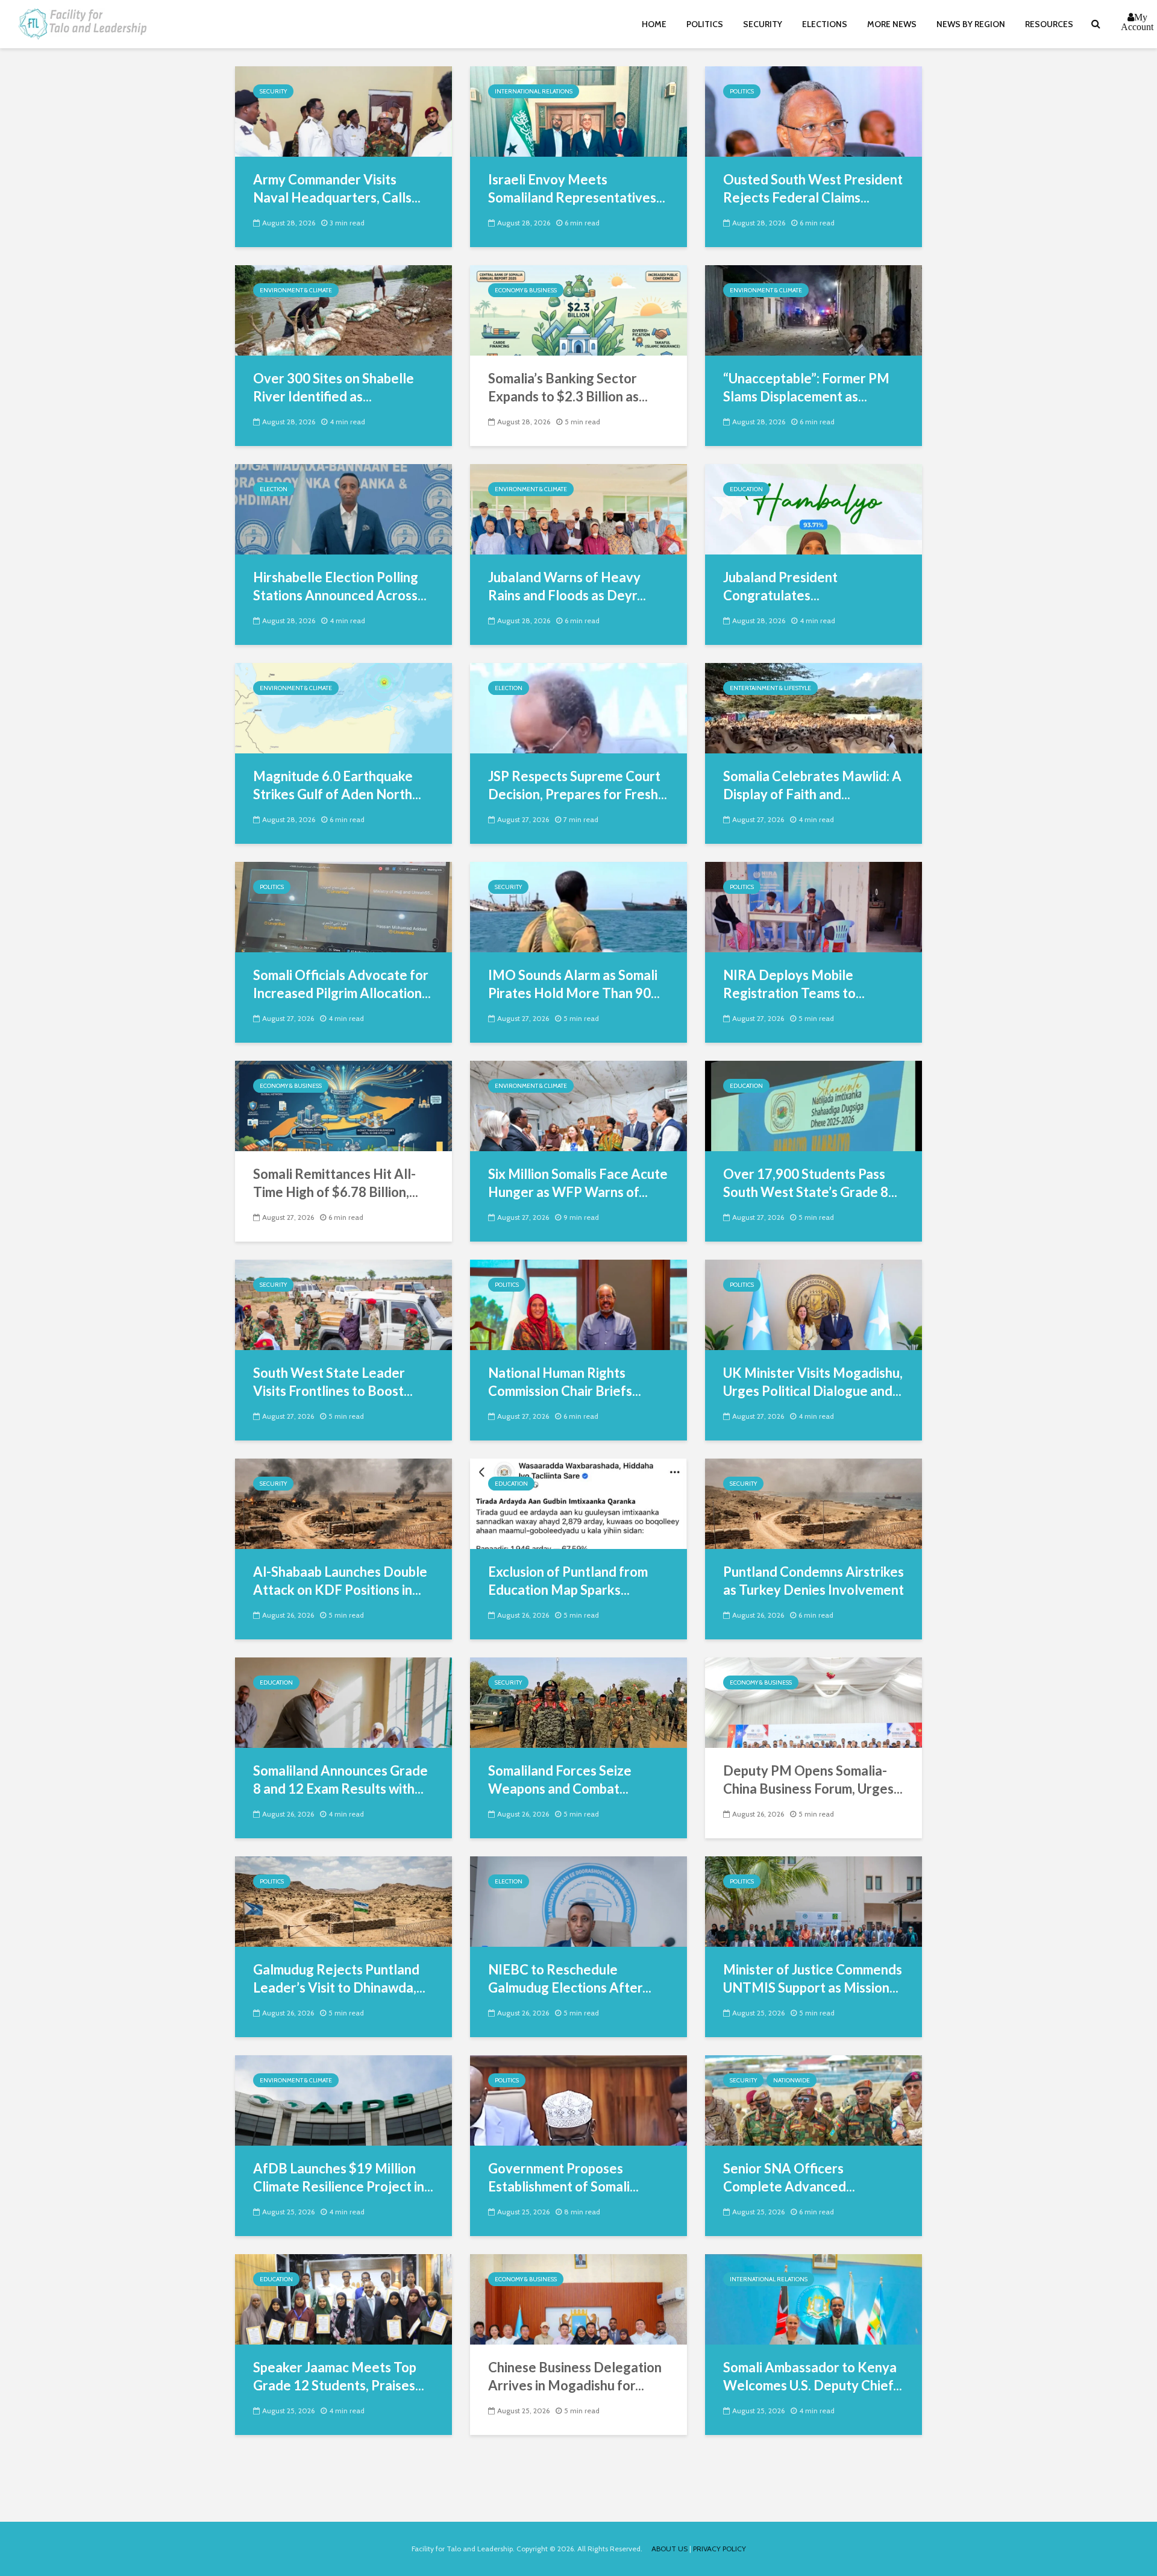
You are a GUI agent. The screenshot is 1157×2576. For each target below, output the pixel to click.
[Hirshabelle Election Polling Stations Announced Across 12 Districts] (343, 508)
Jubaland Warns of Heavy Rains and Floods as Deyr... (567, 586)
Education (746, 489)
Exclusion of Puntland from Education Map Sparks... (568, 1581)
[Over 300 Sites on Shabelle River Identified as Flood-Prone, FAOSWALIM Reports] (343, 309)
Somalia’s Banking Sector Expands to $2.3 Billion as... (568, 387)
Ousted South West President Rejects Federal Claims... (813, 188)
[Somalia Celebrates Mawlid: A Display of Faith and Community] (814, 707)
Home (654, 24)
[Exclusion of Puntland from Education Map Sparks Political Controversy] (578, 1503)
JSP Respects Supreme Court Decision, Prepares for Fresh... (578, 785)
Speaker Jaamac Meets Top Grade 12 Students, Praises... (339, 2376)
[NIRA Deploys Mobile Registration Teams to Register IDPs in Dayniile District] (814, 906)
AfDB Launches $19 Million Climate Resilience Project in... (343, 2177)
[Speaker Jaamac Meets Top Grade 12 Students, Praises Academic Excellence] (343, 2298)
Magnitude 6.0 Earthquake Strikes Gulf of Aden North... (337, 785)
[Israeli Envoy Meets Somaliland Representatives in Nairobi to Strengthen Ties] (578, 111)
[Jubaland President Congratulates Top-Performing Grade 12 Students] (814, 508)
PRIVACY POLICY (720, 2549)
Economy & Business (526, 290)
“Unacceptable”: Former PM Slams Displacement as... (806, 387)
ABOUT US (669, 2549)
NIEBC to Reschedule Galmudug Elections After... (570, 1978)
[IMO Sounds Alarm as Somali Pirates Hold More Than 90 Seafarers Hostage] (578, 906)
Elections (825, 24)
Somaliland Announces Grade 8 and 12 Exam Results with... (340, 1780)
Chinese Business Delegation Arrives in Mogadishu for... (575, 2376)
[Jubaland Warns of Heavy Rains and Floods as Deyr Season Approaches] (578, 508)
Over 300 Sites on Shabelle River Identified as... (334, 387)
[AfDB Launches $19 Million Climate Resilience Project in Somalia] (343, 2100)
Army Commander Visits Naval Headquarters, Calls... (337, 188)
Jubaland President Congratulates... (780, 586)
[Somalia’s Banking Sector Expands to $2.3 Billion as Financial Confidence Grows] (578, 309)
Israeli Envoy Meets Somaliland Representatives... (577, 188)
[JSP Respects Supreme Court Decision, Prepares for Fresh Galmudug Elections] (578, 707)
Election (274, 489)
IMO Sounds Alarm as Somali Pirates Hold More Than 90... (574, 984)
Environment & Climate (296, 290)
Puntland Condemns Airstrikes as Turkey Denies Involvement (814, 1581)
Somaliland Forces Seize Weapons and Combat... (560, 1780)
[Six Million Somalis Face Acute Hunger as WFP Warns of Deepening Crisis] (578, 1105)
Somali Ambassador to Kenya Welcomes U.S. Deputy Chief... (813, 2376)
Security (763, 24)
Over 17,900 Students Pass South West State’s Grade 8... (810, 1183)
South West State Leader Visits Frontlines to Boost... (333, 1382)
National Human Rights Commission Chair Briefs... (565, 1382)
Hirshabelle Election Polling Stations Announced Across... (340, 586)
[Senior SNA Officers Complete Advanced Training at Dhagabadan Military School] (814, 2100)
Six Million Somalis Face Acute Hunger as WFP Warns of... (578, 1183)
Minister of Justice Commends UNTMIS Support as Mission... (813, 1978)
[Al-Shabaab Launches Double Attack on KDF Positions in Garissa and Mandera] (343, 1503)
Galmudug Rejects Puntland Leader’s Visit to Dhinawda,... (339, 1978)
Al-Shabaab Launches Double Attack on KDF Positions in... (340, 1581)
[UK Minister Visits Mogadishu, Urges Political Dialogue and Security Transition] (814, 1304)
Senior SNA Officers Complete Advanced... (789, 2177)
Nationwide (792, 2080)
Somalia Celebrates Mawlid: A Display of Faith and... (812, 785)
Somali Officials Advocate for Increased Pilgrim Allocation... (342, 984)
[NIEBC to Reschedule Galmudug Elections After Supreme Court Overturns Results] (578, 1901)
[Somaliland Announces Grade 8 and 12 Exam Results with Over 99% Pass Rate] (343, 1702)
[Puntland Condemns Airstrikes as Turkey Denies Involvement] (814, 1503)
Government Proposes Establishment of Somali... (563, 2177)
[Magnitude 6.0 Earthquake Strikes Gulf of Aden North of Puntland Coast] (343, 707)
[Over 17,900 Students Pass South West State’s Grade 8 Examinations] (814, 1105)
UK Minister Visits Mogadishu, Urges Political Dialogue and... (813, 1382)
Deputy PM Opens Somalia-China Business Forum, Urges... (813, 1780)
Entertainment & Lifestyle (770, 688)
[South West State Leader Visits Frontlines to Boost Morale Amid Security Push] (343, 1304)
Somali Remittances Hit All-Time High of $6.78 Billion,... (336, 1183)
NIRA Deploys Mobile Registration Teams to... (794, 984)
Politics (705, 24)
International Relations (534, 91)
